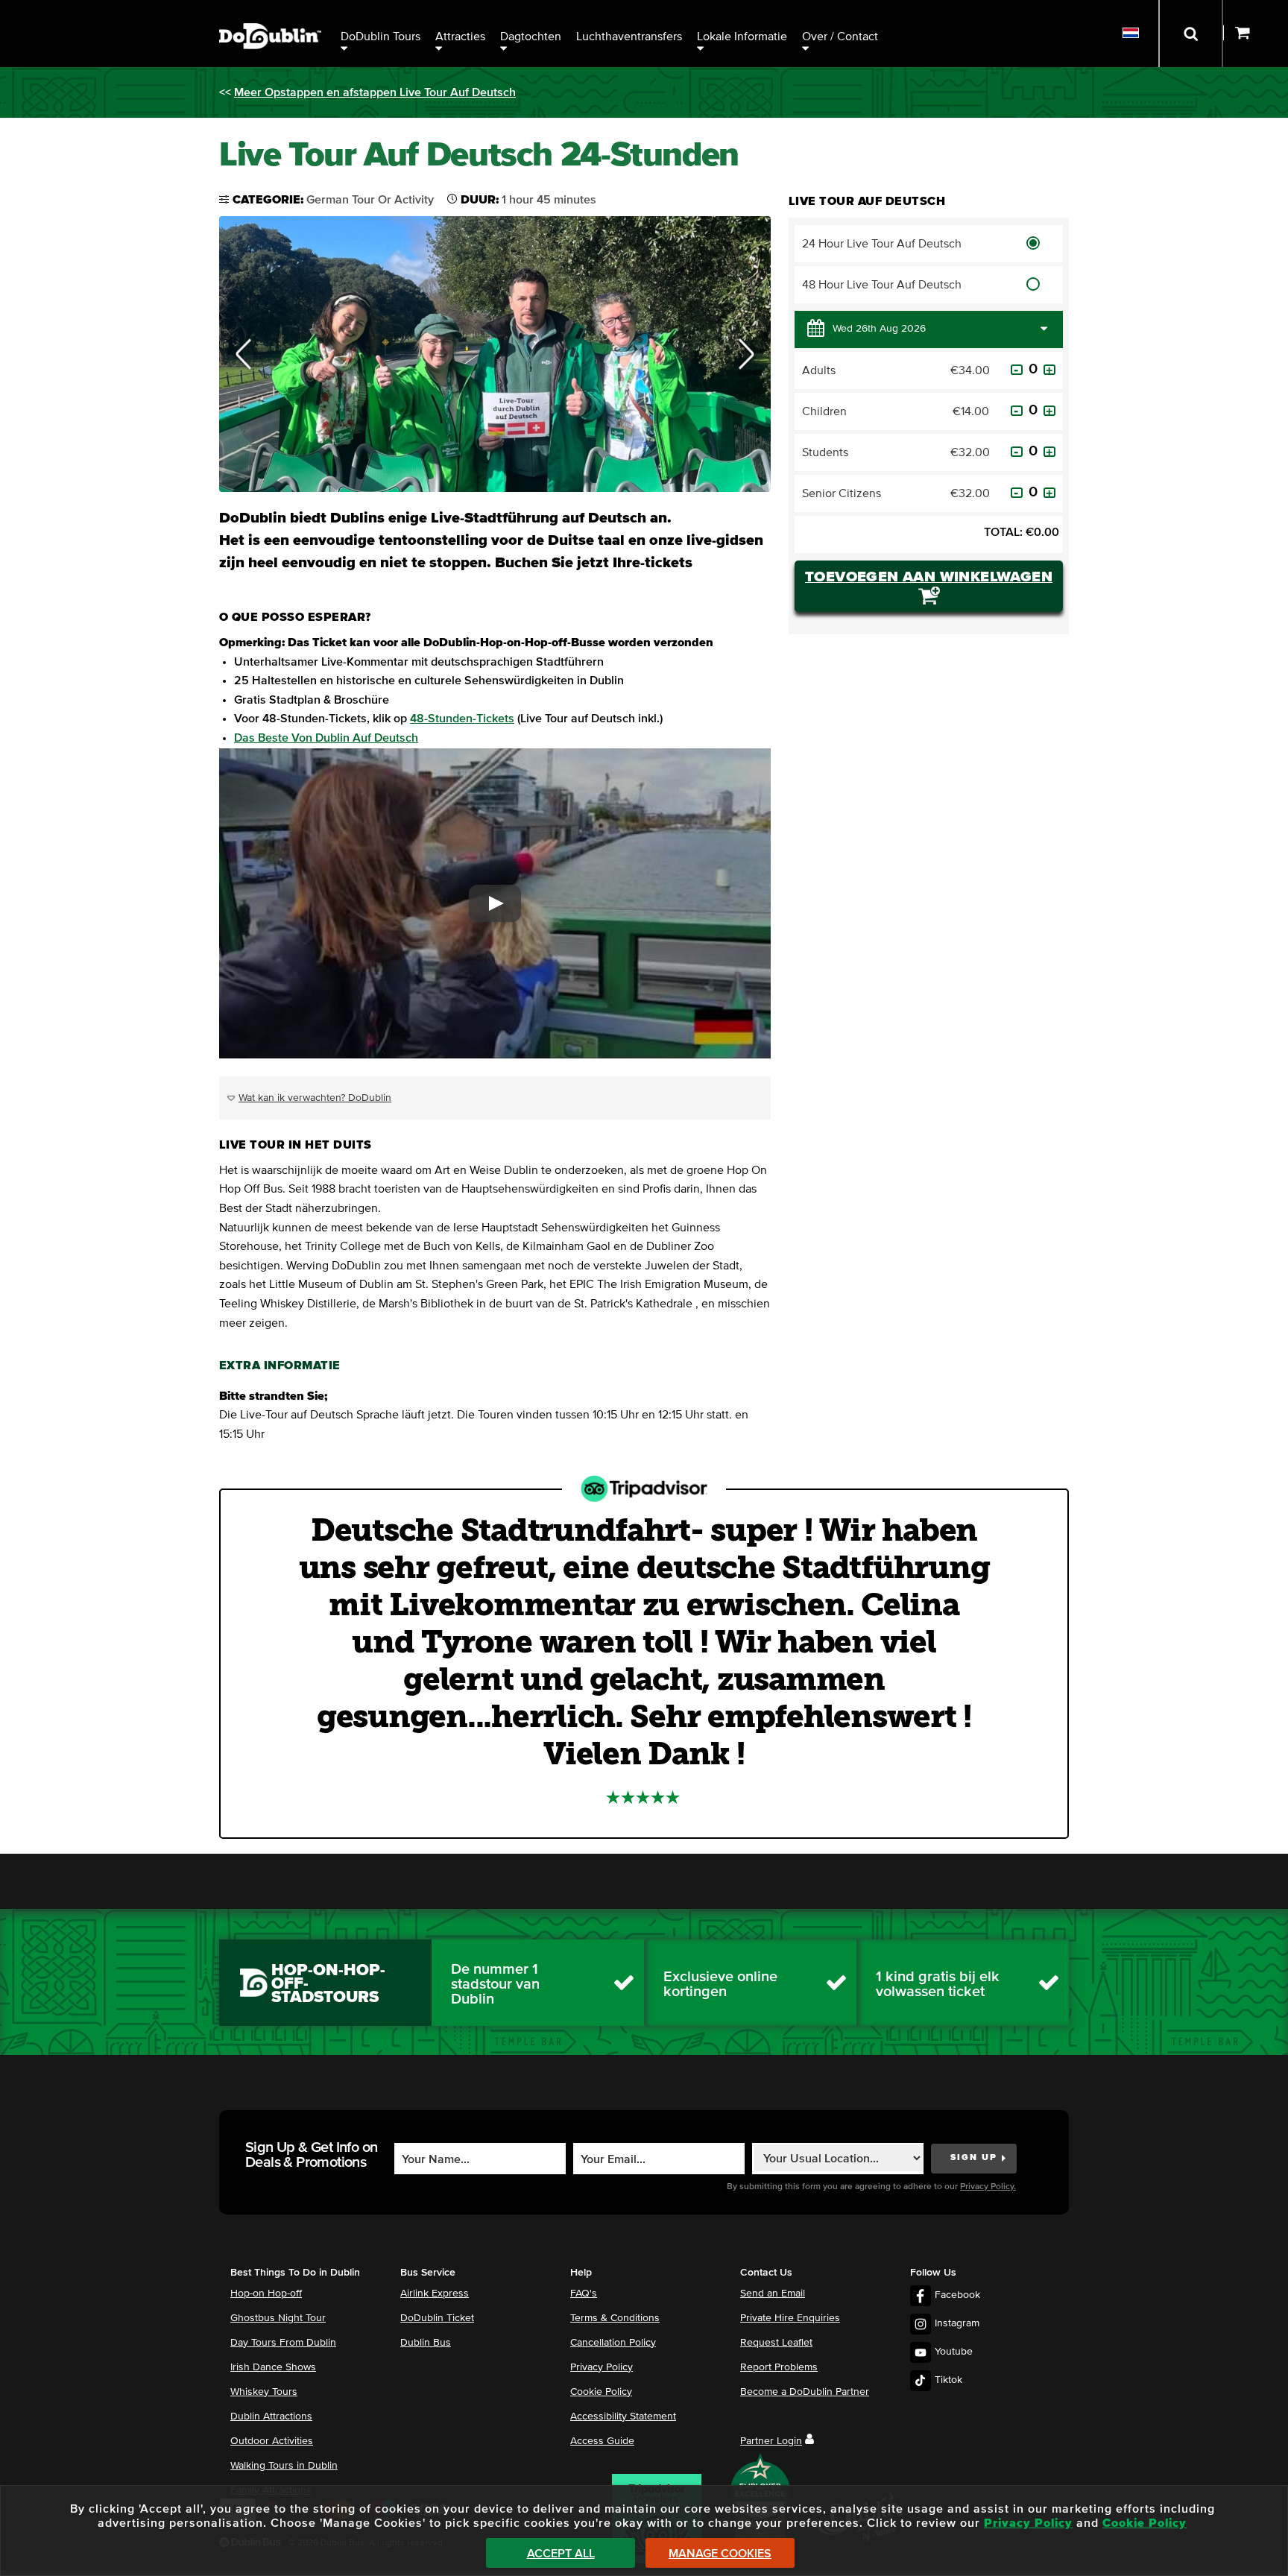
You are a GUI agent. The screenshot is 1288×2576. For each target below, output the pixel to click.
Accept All (561, 2554)
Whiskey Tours (264, 2392)
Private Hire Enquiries (790, 2318)
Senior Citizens (842, 493)
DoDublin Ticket (437, 2318)
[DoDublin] (270, 13)
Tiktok (948, 2380)
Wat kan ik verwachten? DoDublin (315, 1098)
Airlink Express (435, 2294)
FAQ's (584, 2294)
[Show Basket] (1256, 34)
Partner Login (771, 2441)
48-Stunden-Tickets (462, 719)
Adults (819, 370)
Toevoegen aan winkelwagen (929, 577)
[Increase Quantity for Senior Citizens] (1049, 493)
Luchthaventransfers (629, 37)
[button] (244, 354)
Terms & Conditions (615, 2318)
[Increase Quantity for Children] (1049, 411)
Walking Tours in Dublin (284, 2466)
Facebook (957, 2295)
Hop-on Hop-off (266, 2294)
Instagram (957, 2323)
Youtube (954, 2352)
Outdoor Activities (272, 2441)
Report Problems (779, 2367)
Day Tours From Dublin (283, 2343)
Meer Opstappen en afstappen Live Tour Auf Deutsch (375, 92)
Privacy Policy (602, 2367)
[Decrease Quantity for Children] (1017, 411)
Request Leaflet (776, 2343)
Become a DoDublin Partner (805, 2392)
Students (825, 452)
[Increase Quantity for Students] (1049, 452)
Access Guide (602, 2441)
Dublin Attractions (271, 2416)
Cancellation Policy (613, 2343)
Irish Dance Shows (273, 2367)
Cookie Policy (601, 2392)
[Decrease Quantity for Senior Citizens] (1017, 493)
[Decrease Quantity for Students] (1017, 452)
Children (824, 411)
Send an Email (773, 2294)
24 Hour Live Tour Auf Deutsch (882, 244)
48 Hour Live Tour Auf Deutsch (882, 285)
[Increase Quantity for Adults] (1049, 370)
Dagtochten (531, 37)
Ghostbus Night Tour (278, 2318)
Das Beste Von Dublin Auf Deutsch (326, 738)
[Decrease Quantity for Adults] (1017, 370)
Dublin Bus (426, 2343)
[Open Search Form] (1191, 34)
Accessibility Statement (623, 2416)
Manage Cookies (720, 2554)
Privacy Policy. (988, 2187)
